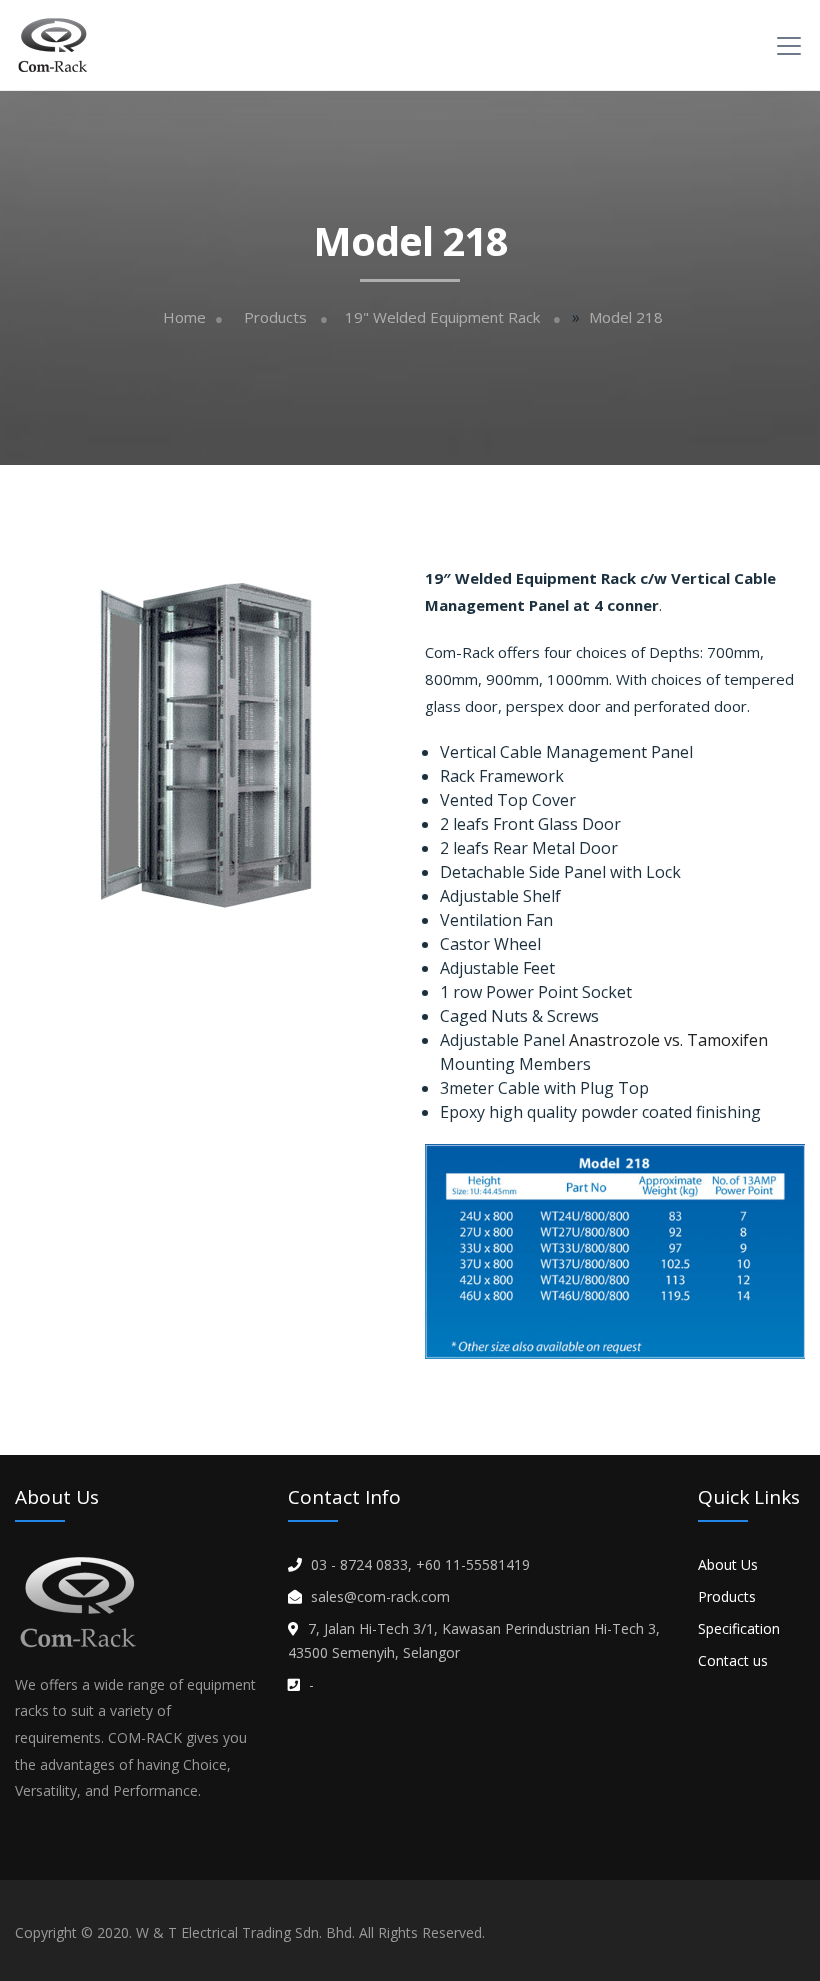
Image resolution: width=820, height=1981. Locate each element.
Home (184, 317)
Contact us (733, 1660)
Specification (739, 1628)
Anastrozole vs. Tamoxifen (668, 1040)
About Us (728, 1564)
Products (275, 317)
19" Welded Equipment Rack (442, 317)
